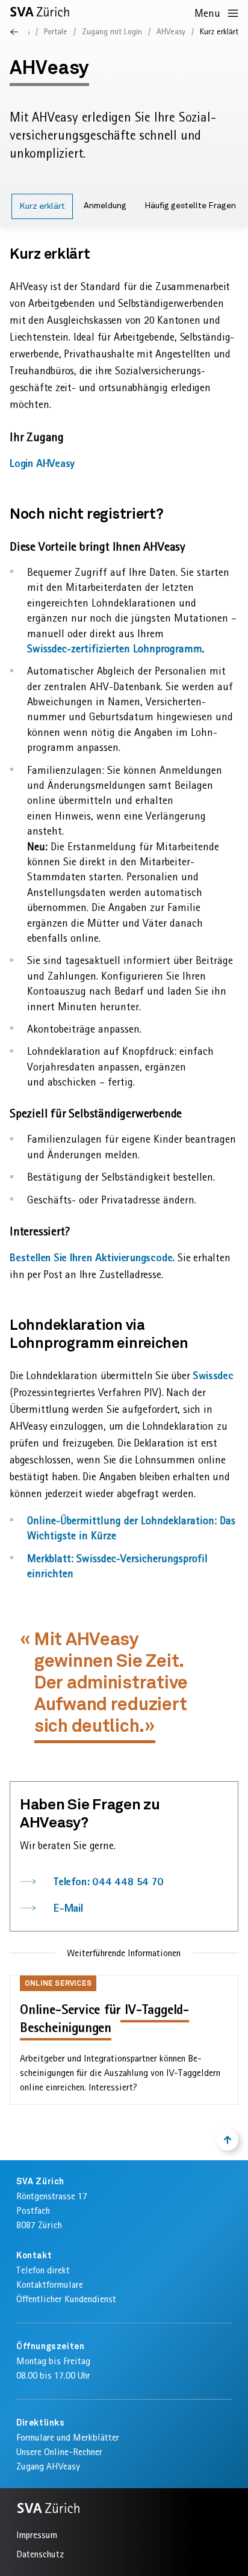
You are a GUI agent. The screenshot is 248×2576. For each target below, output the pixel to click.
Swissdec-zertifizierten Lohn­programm (115, 648)
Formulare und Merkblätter (68, 2437)
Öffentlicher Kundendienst (66, 2299)
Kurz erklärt (42, 206)
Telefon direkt (43, 2270)
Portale (56, 31)
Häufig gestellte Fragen (190, 206)
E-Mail (68, 1908)
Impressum (37, 2535)
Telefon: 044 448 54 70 (109, 1881)
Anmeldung (105, 206)
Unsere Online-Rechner (59, 2452)
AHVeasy (171, 31)
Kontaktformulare (50, 2284)
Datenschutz (40, 2554)
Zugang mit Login (112, 31)
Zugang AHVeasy (48, 2466)
